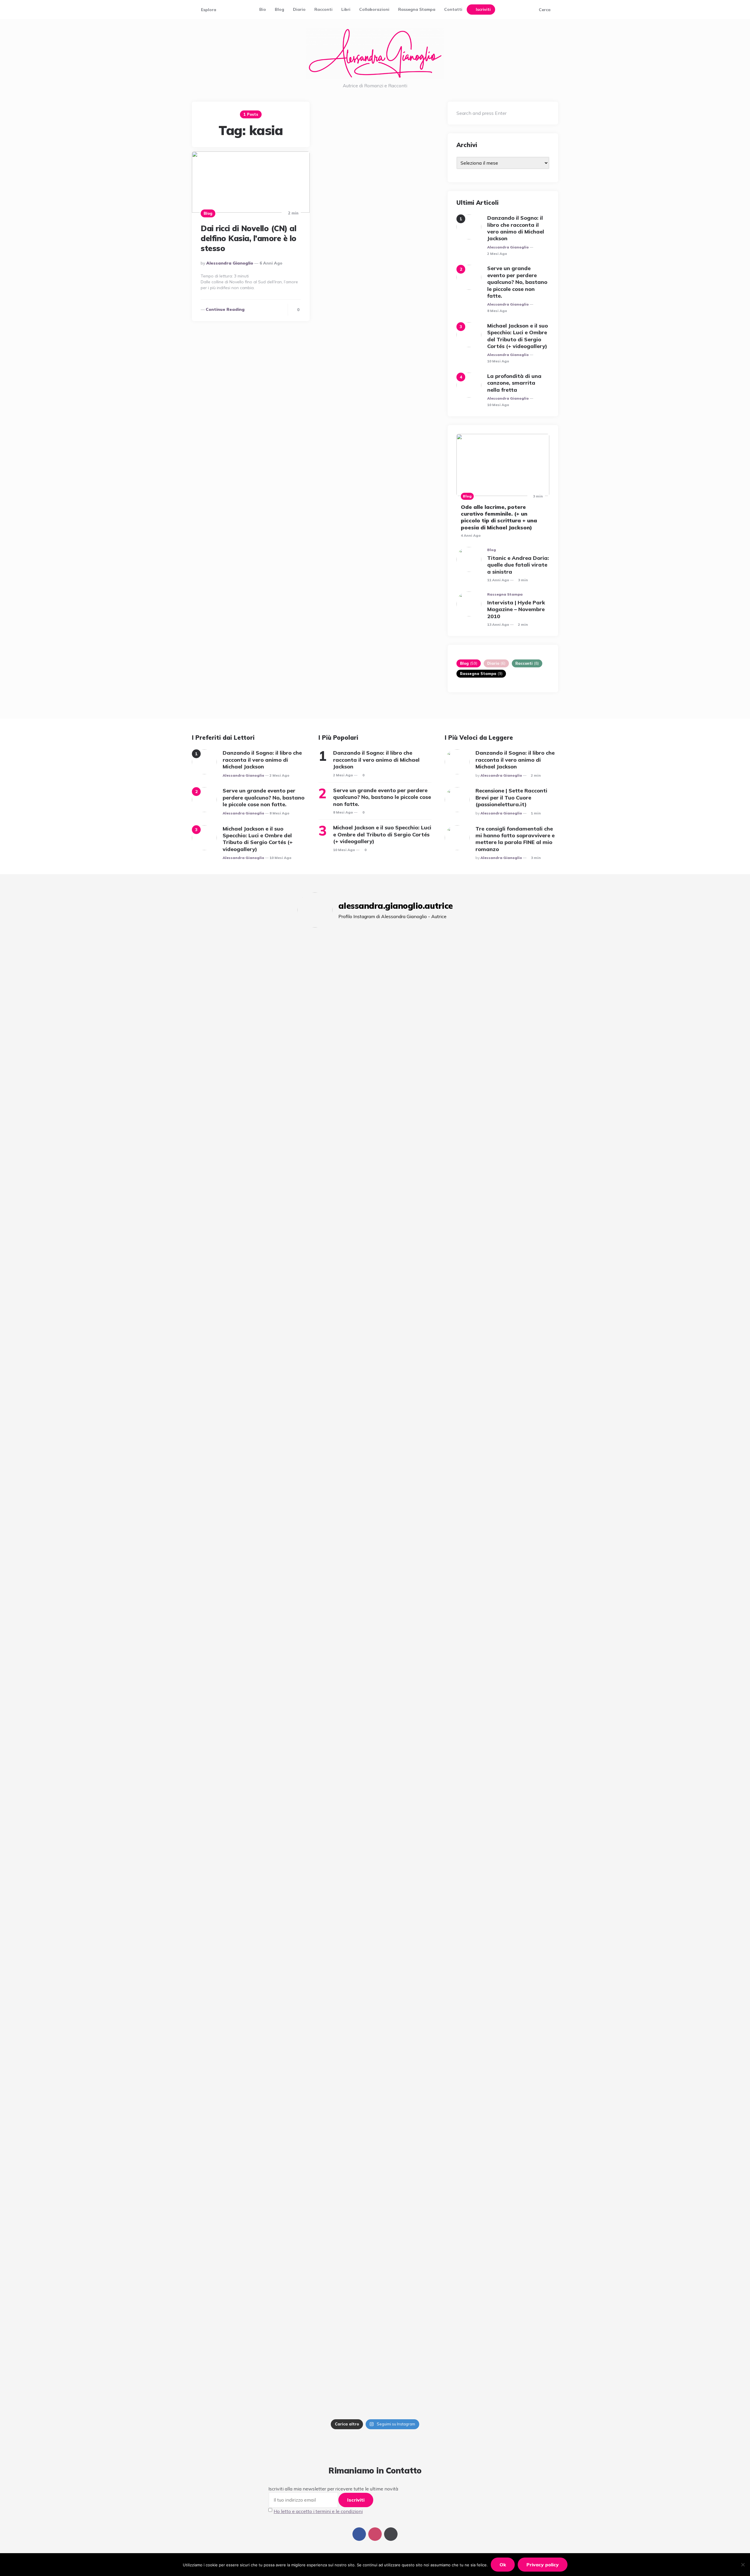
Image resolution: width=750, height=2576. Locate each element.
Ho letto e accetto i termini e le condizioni (318, 2511)
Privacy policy (543, 2565)
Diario (299, 9)
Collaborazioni (374, 9)
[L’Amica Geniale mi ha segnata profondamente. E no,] (320, 1188)
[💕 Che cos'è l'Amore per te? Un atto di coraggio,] (466, 1623)
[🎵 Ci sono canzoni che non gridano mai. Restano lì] (357, 1139)
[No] (743, 2565)
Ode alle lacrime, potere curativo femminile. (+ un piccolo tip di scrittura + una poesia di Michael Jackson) (499, 517)
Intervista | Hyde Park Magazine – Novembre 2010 (516, 609)
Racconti (323, 9)
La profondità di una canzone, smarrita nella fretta (514, 383)
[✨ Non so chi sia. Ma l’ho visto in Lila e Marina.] (466, 1178)
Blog (279, 9)
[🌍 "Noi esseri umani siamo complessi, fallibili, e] (430, 1800)
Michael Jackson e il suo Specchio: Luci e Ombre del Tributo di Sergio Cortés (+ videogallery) (518, 336)
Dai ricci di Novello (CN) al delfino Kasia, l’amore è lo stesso (249, 238)
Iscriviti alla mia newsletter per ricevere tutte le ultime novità (333, 2489)
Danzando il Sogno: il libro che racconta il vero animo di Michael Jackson (516, 228)
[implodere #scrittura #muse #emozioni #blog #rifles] (284, 968)
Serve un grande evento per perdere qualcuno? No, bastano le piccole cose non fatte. (517, 282)
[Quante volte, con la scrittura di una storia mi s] (284, 1922)
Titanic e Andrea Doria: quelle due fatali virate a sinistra (518, 565)
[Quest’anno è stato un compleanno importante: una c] (393, 1132)
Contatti (453, 9)
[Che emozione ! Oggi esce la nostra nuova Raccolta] (357, 1616)
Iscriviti (483, 9)
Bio (263, 9)
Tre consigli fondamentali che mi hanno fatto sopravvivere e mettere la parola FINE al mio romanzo (515, 839)
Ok (503, 2565)
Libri (346, 9)
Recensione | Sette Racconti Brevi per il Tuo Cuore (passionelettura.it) (511, 797)
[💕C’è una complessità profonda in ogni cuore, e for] (393, 1879)
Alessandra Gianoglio (230, 263)
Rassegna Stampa (417, 9)
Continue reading (225, 309)
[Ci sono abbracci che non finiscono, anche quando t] (430, 1057)
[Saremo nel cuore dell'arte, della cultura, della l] (320, 1607)
